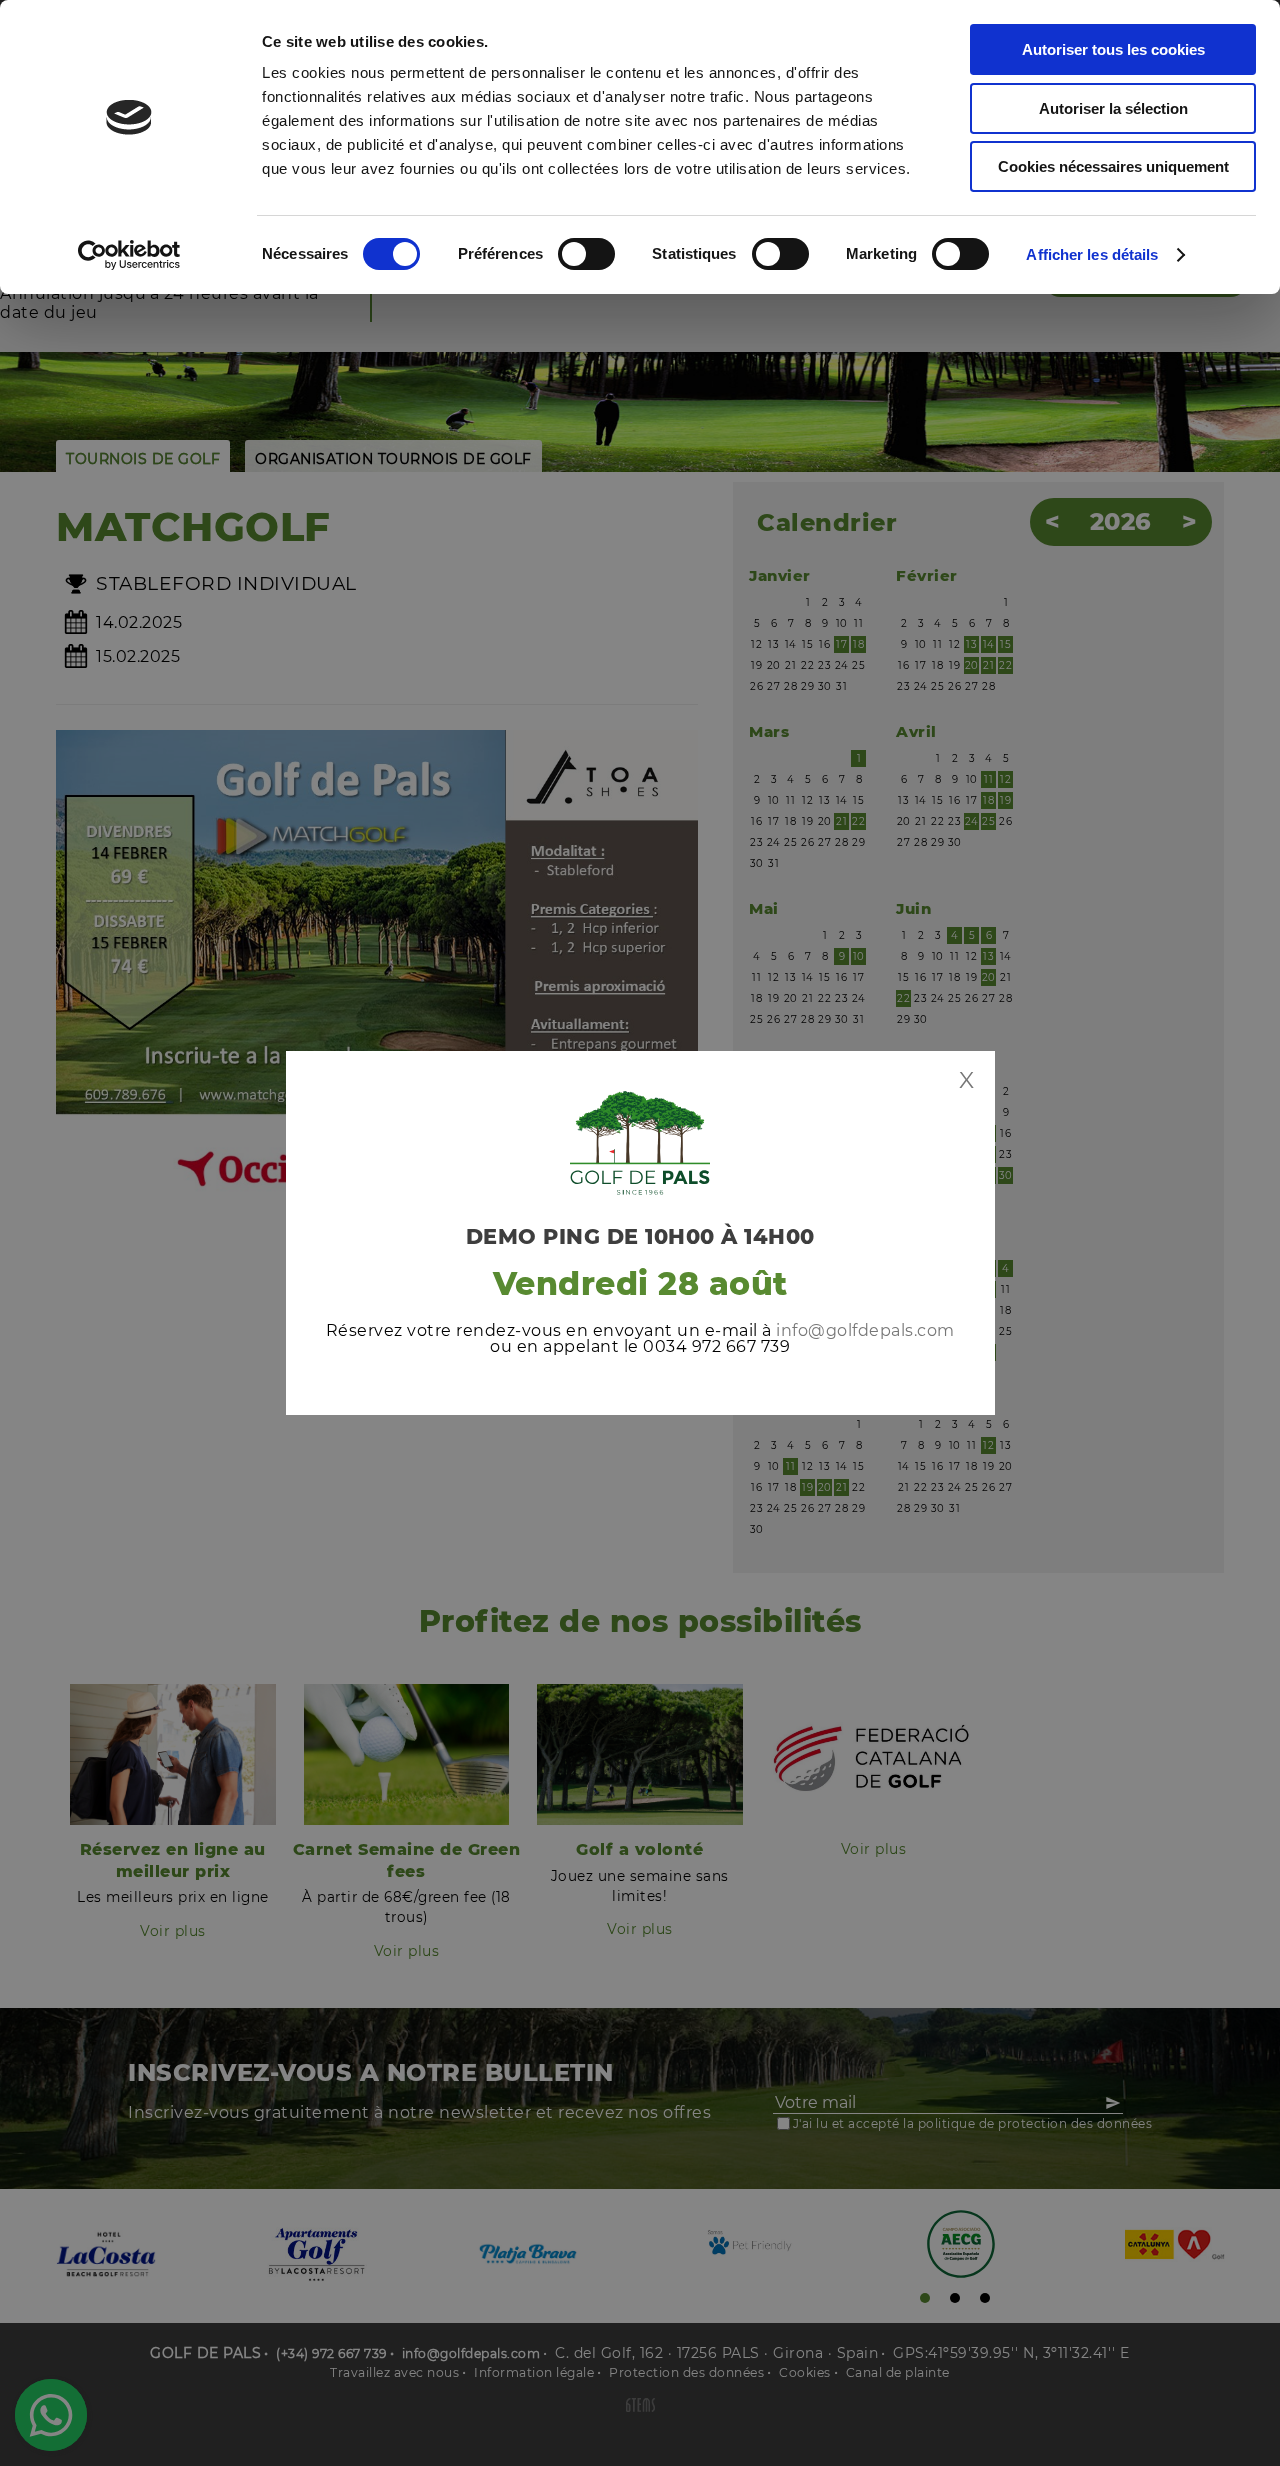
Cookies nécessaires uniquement (1113, 166)
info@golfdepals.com (865, 1330)
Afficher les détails (1092, 254)
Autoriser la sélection (1113, 108)
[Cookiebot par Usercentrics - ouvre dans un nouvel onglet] (129, 255)
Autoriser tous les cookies (1113, 49)
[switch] (586, 254)
